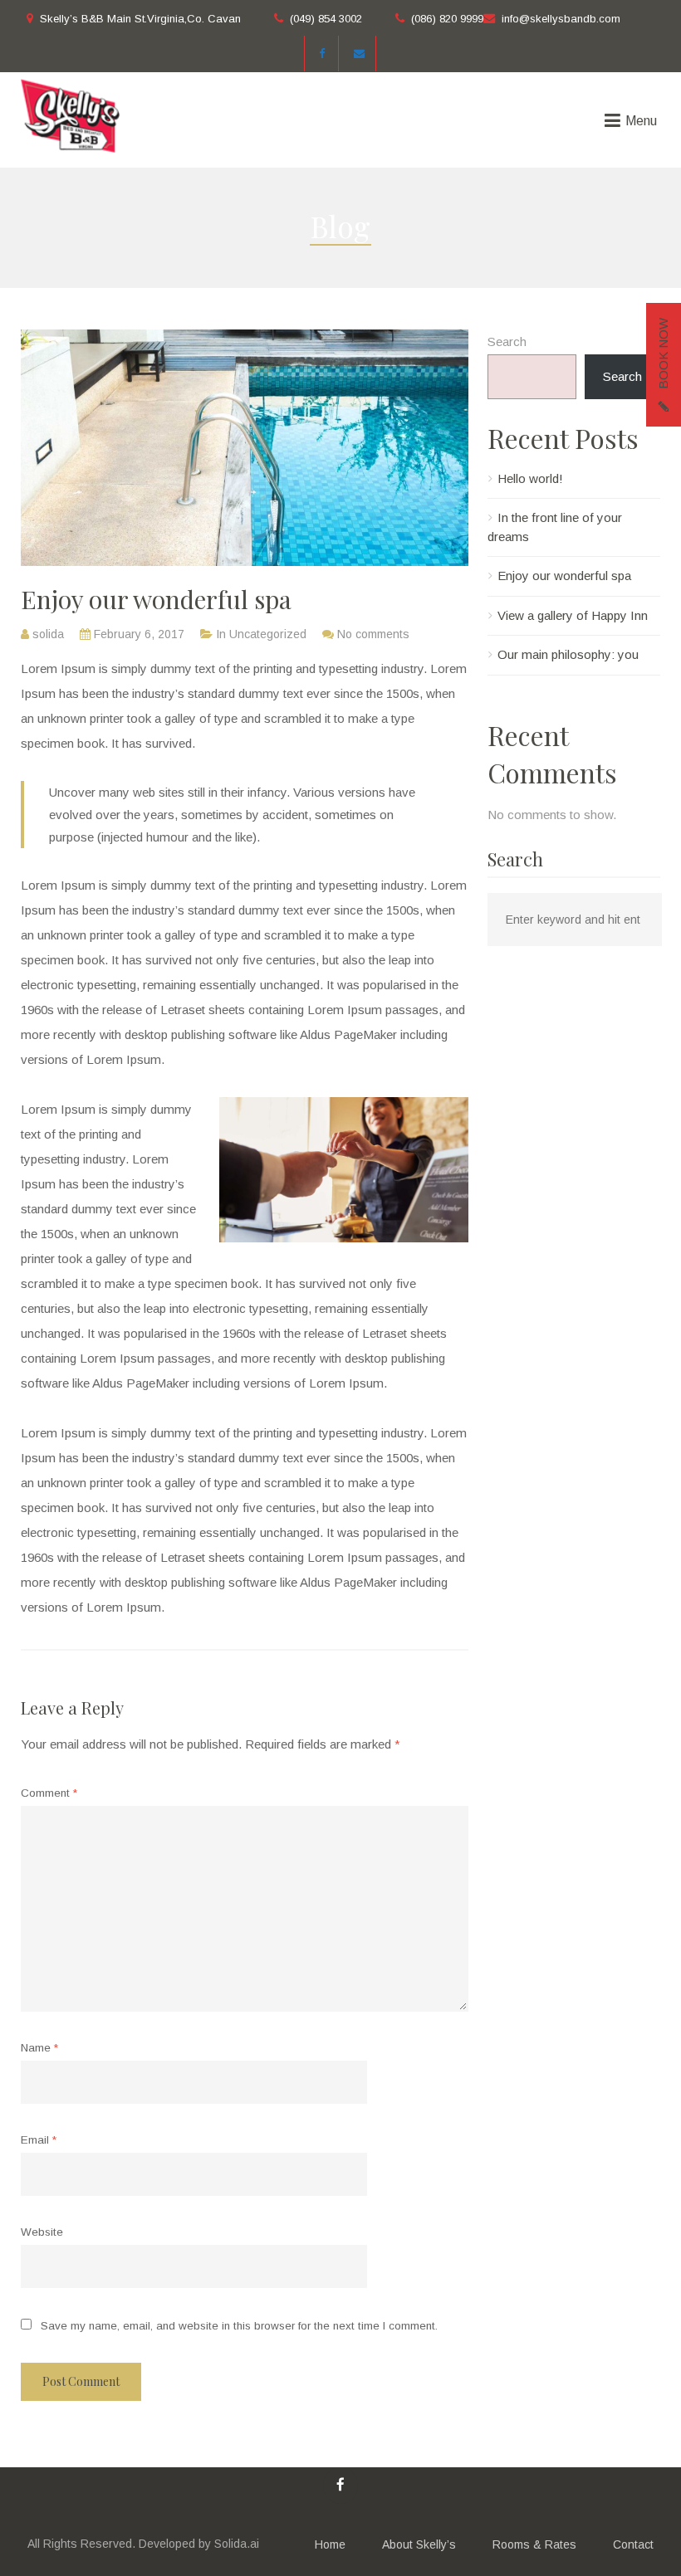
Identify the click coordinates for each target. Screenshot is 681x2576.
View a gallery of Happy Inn (573, 615)
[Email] (359, 54)
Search (507, 342)
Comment (49, 1793)
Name (39, 2048)
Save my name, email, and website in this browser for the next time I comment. (239, 2326)
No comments (373, 634)
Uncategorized (268, 634)
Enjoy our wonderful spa (564, 576)
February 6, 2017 (139, 634)
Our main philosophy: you (568, 654)
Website (42, 2232)
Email (39, 2140)
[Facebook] (321, 54)
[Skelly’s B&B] (70, 115)
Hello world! (530, 478)
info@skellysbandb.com (561, 19)
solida (48, 634)
